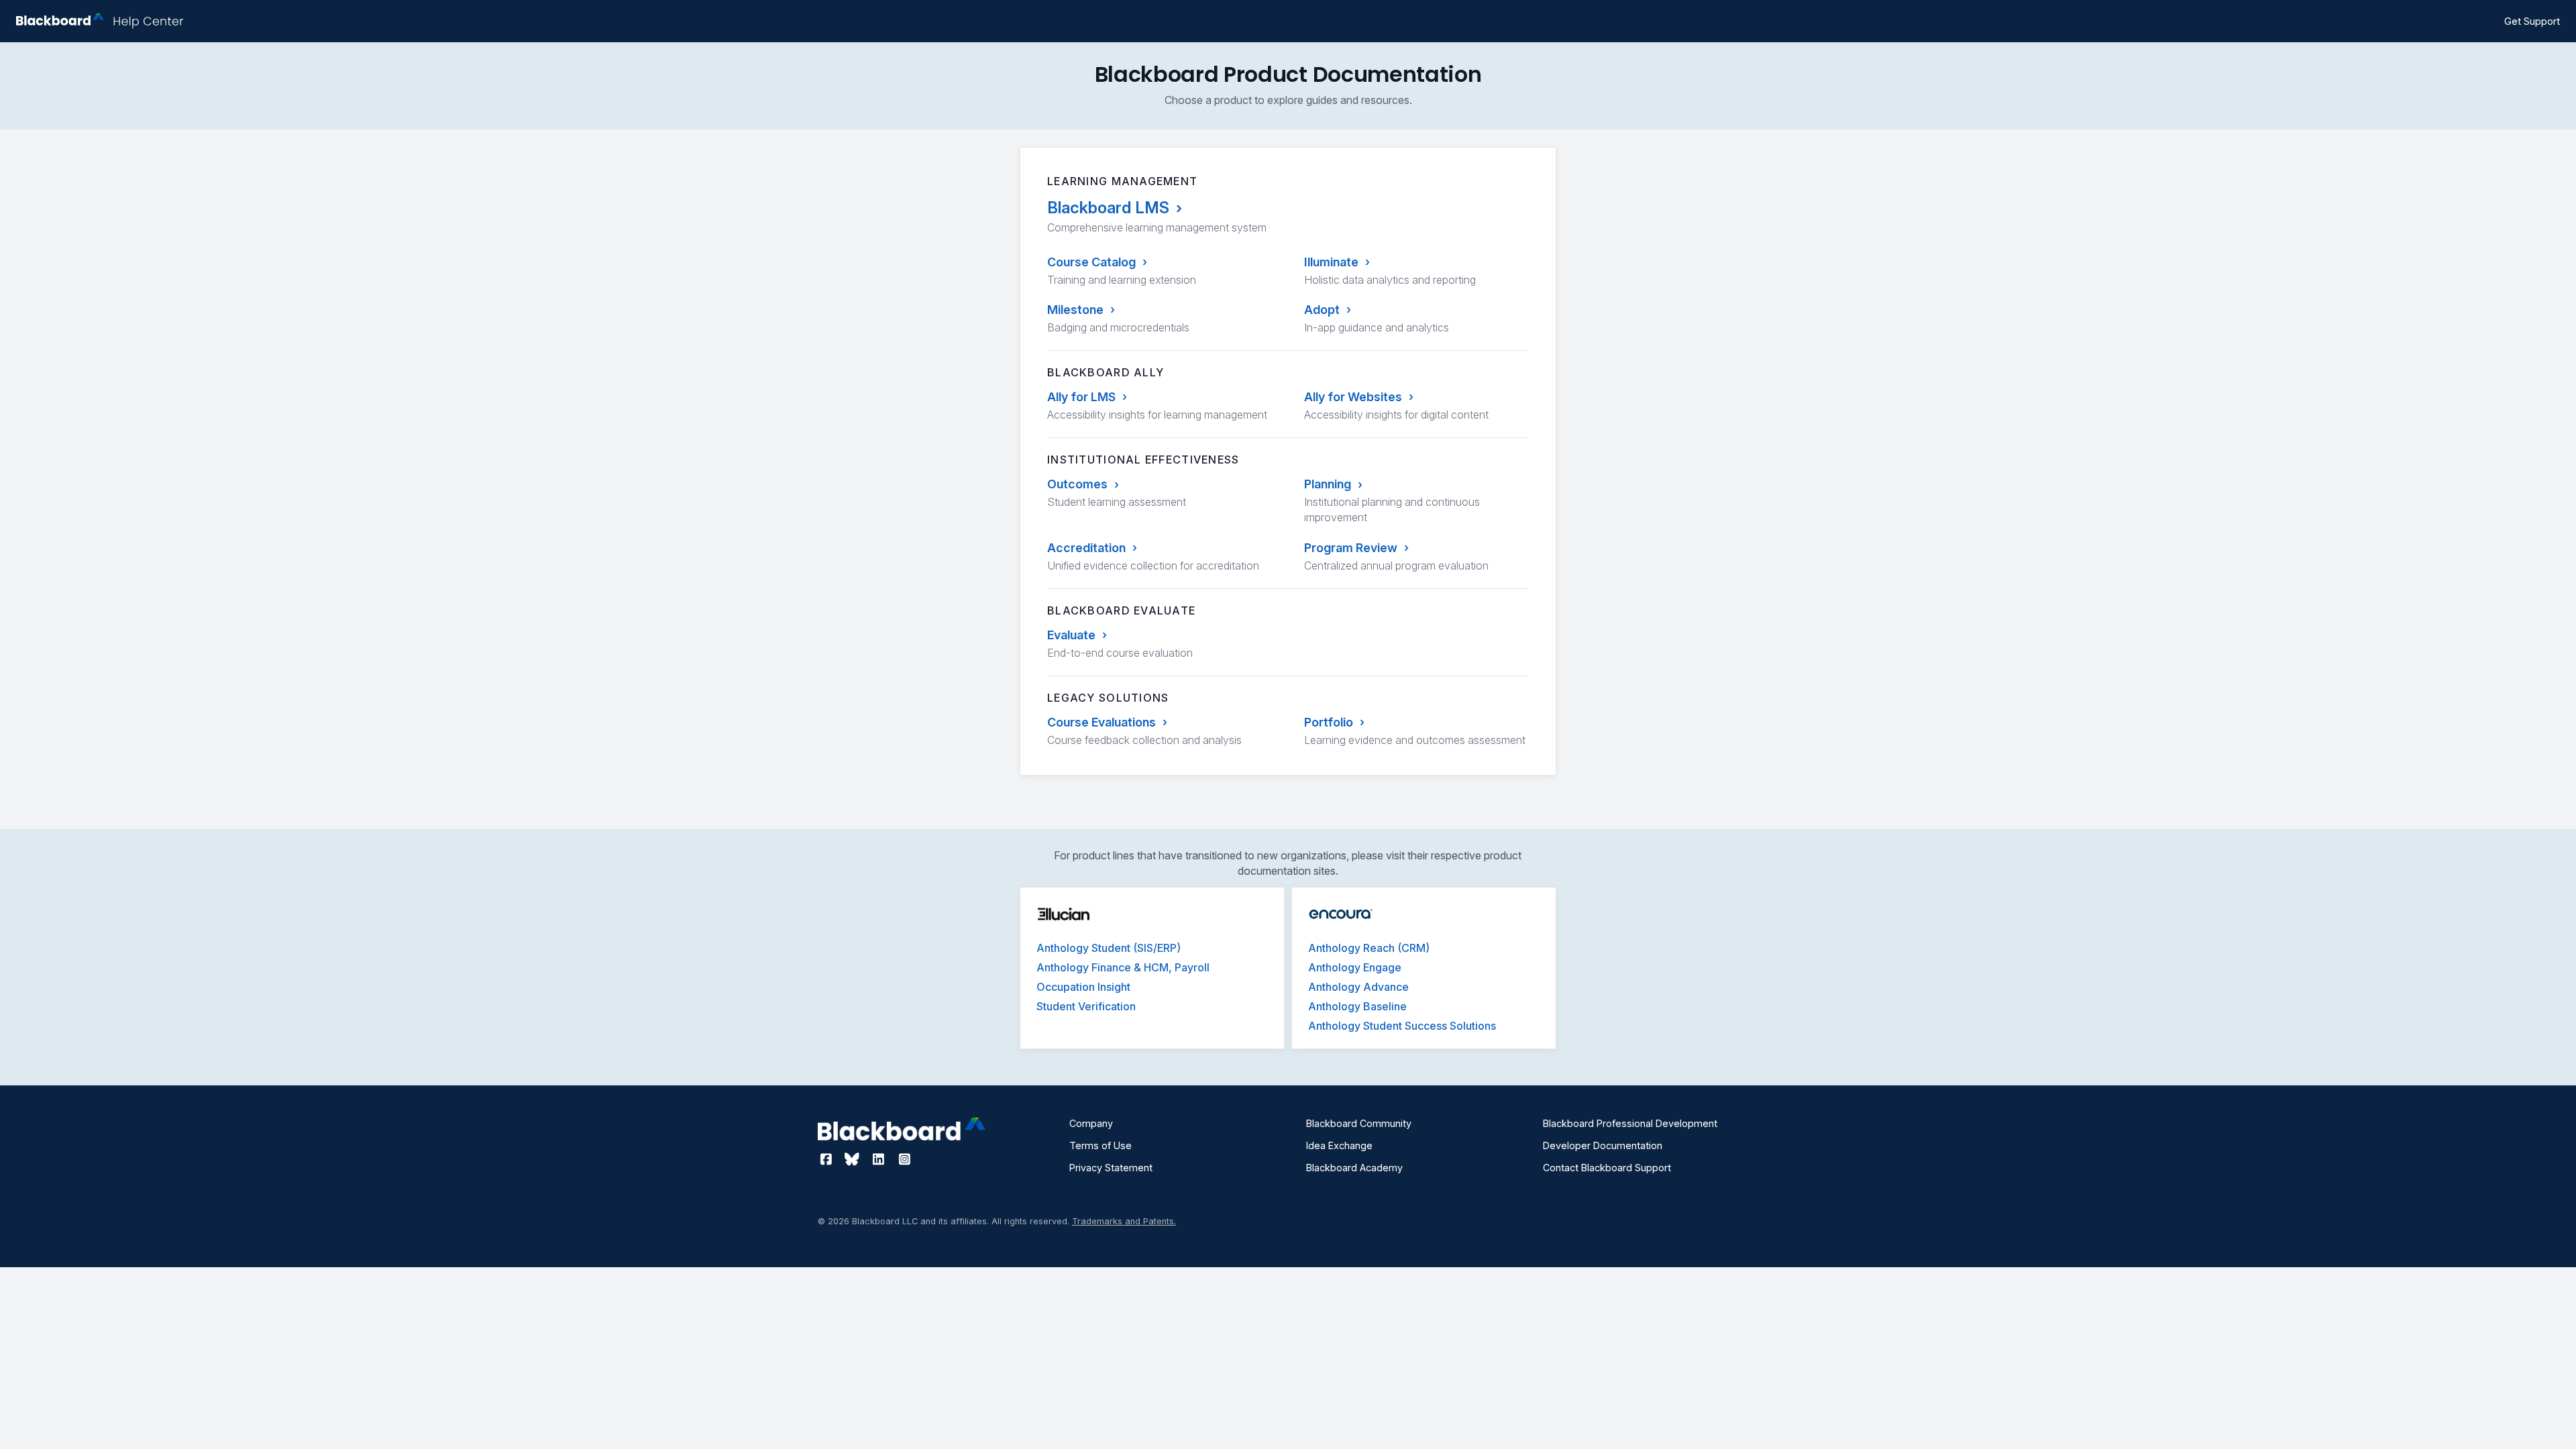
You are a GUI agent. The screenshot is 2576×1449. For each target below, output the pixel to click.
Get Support (2532, 21)
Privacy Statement (1111, 1168)
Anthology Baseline (1357, 1006)
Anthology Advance (1358, 987)
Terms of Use (1101, 1145)
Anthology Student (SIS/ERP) (1109, 948)
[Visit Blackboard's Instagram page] (904, 1159)
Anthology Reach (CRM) (1369, 948)
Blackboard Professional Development (1630, 1123)
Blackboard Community (1359, 1123)
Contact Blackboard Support (1607, 1168)
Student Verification (1086, 1006)
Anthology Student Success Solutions (1402, 1026)
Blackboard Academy (1354, 1168)
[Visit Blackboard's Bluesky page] (854, 1159)
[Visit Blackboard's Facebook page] (827, 1159)
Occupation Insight (1083, 987)
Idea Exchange (1339, 1145)
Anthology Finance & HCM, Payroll (1123, 967)
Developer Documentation (1603, 1145)
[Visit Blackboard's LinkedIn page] (880, 1159)
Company (1091, 1123)
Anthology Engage (1355, 967)
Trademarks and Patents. (1124, 1221)
